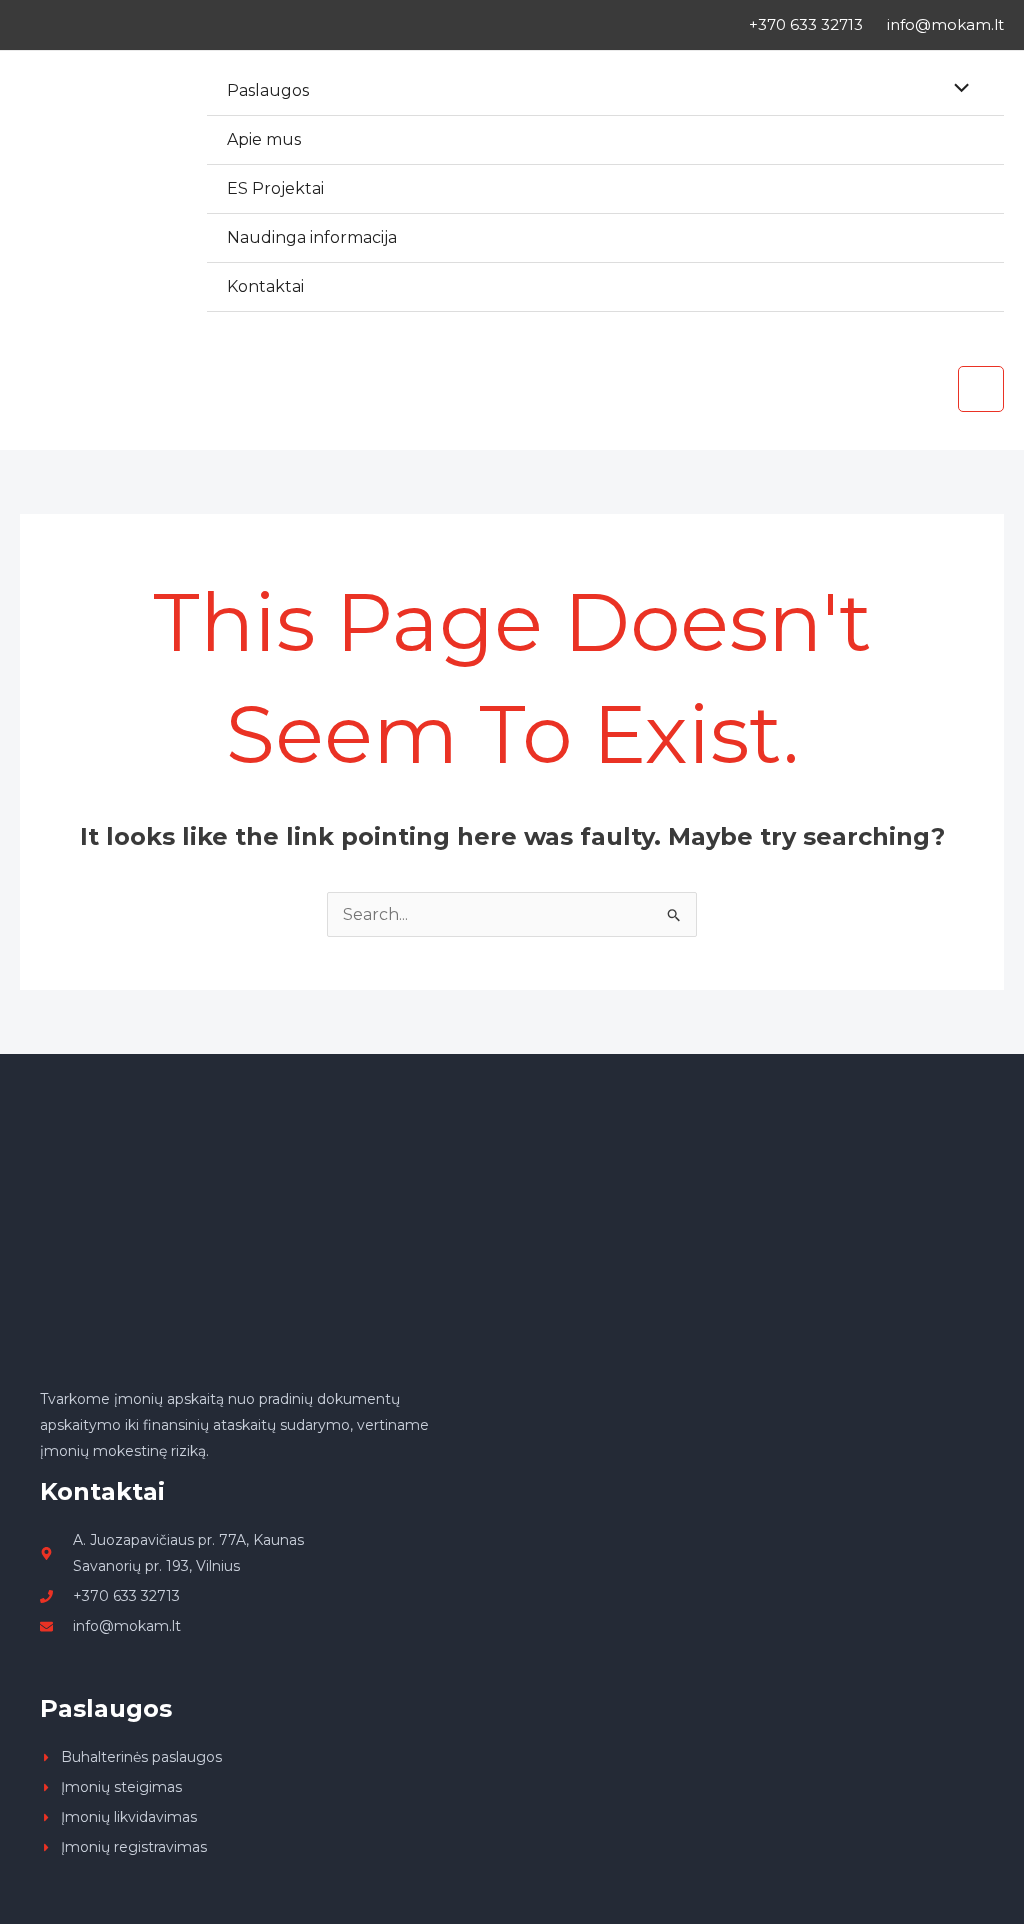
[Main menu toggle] (981, 389)
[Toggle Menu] (957, 90)
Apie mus (264, 139)
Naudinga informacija (312, 237)
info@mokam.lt (945, 24)
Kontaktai (265, 286)
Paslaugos (268, 90)
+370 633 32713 (806, 24)
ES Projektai (275, 188)
